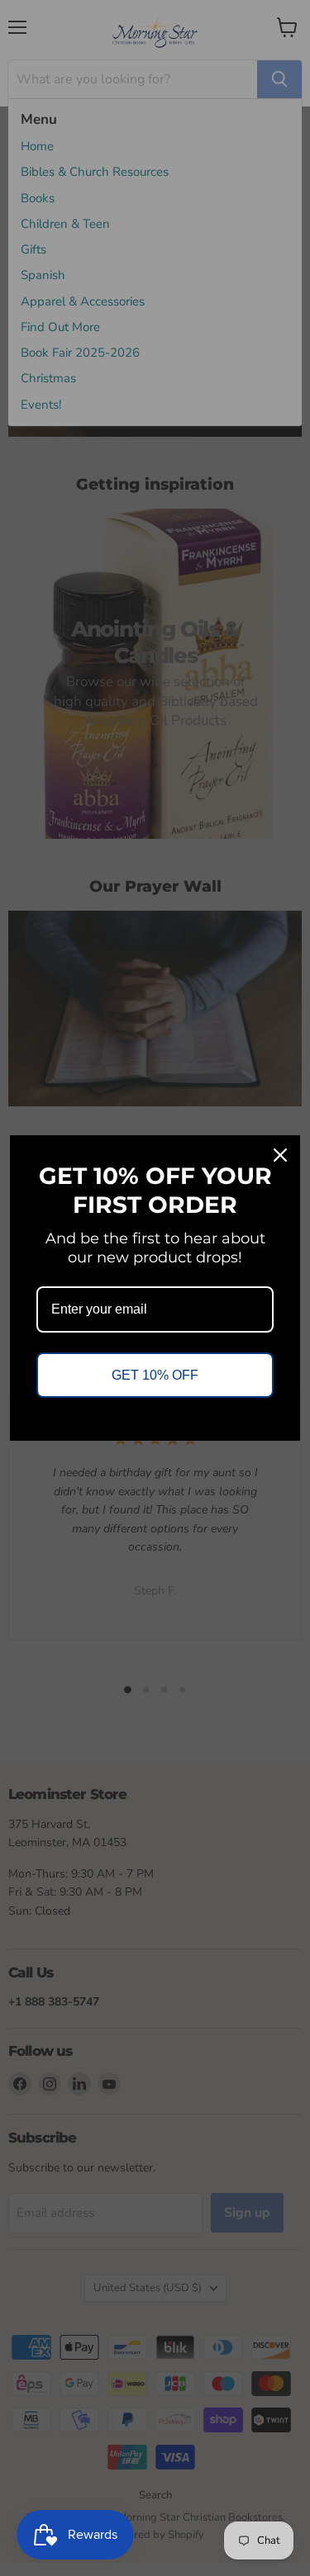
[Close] (280, 1155)
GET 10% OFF (155, 1375)
